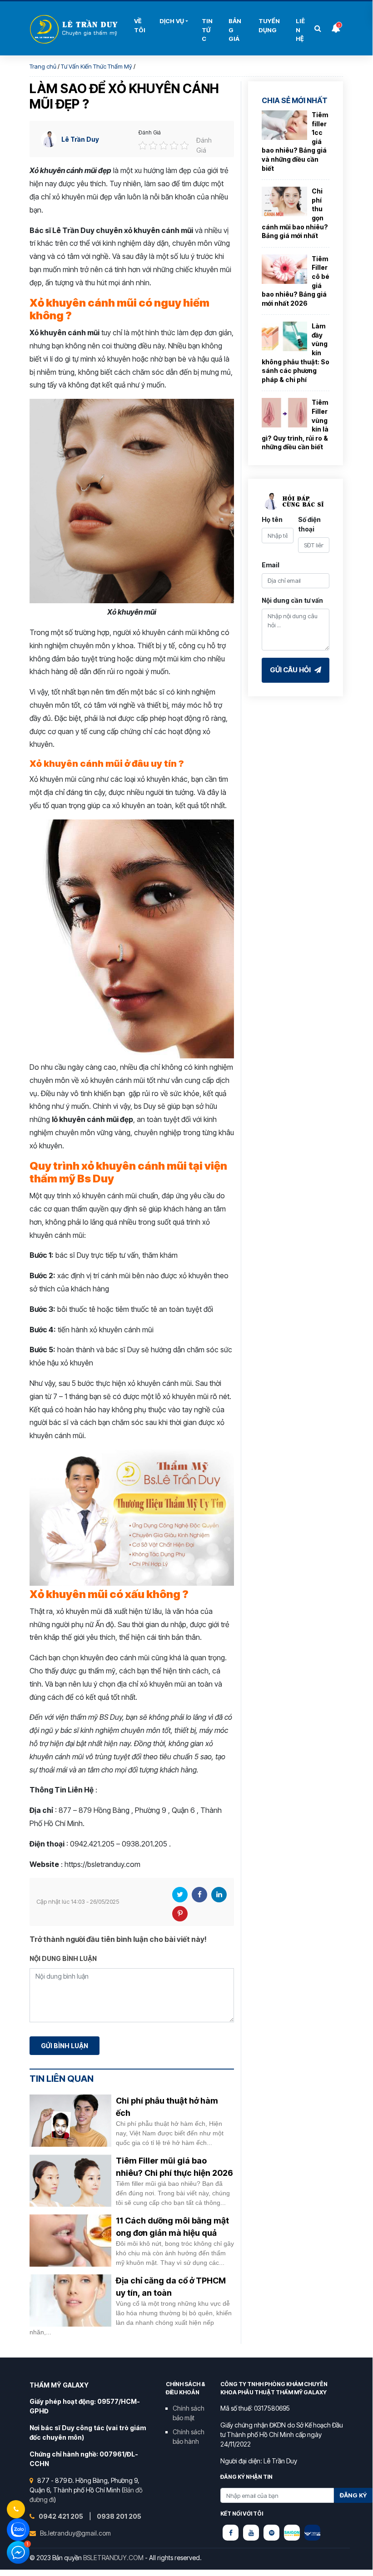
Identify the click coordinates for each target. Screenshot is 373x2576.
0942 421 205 (62, 2516)
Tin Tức (207, 30)
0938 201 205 (119, 2516)
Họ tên (272, 519)
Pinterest (180, 1914)
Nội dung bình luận (63, 1958)
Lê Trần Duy (80, 139)
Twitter (180, 1895)
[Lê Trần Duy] (292, 2533)
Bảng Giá (235, 30)
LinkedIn (219, 1895)
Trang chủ (43, 66)
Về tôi (140, 25)
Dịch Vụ (172, 21)
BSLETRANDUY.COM (113, 2558)
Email (271, 565)
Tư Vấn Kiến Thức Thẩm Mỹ (97, 66)
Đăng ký (353, 2495)
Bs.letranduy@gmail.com (75, 2533)
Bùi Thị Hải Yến (75, 29)
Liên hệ (300, 30)
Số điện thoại (309, 524)
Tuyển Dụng (269, 25)
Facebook (199, 1895)
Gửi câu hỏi (291, 670)
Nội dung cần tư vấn (292, 600)
